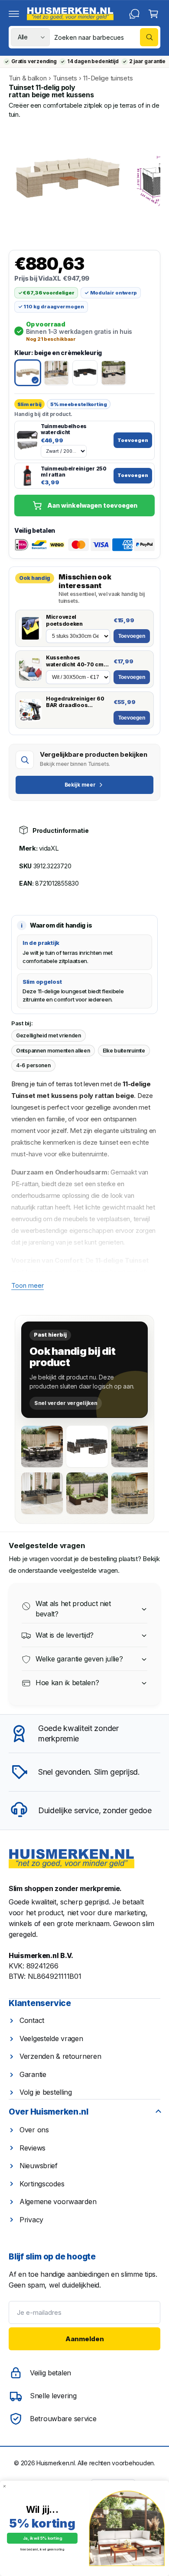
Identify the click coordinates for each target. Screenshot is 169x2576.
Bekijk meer (80, 785)
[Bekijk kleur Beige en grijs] (56, 373)
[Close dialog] (5, 2486)
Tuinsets (65, 78)
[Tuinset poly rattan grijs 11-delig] (87, 1446)
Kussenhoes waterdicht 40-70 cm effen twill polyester (75, 661)
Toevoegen (133, 440)
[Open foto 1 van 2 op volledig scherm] (68, 178)
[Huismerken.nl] (71, 1859)
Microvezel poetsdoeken (64, 620)
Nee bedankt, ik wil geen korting (42, 2549)
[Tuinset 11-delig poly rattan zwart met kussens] (42, 1446)
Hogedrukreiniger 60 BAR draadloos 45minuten (75, 702)
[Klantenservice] (134, 14)
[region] (84, 178)
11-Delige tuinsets (108, 78)
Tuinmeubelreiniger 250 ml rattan (74, 472)
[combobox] (106, 37)
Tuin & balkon (28, 78)
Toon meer (28, 1285)
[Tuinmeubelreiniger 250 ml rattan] (27, 476)
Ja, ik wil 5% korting (42, 2538)
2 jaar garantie (147, 61)
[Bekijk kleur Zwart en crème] (114, 373)
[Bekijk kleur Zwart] (85, 373)
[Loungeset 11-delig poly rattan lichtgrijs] (42, 1493)
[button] (14, 14)
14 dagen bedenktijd (93, 61)
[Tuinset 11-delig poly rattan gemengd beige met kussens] (132, 1493)
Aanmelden (85, 2339)
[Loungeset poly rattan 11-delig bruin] (87, 1493)
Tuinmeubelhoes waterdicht (64, 429)
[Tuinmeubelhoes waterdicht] (27, 440)
